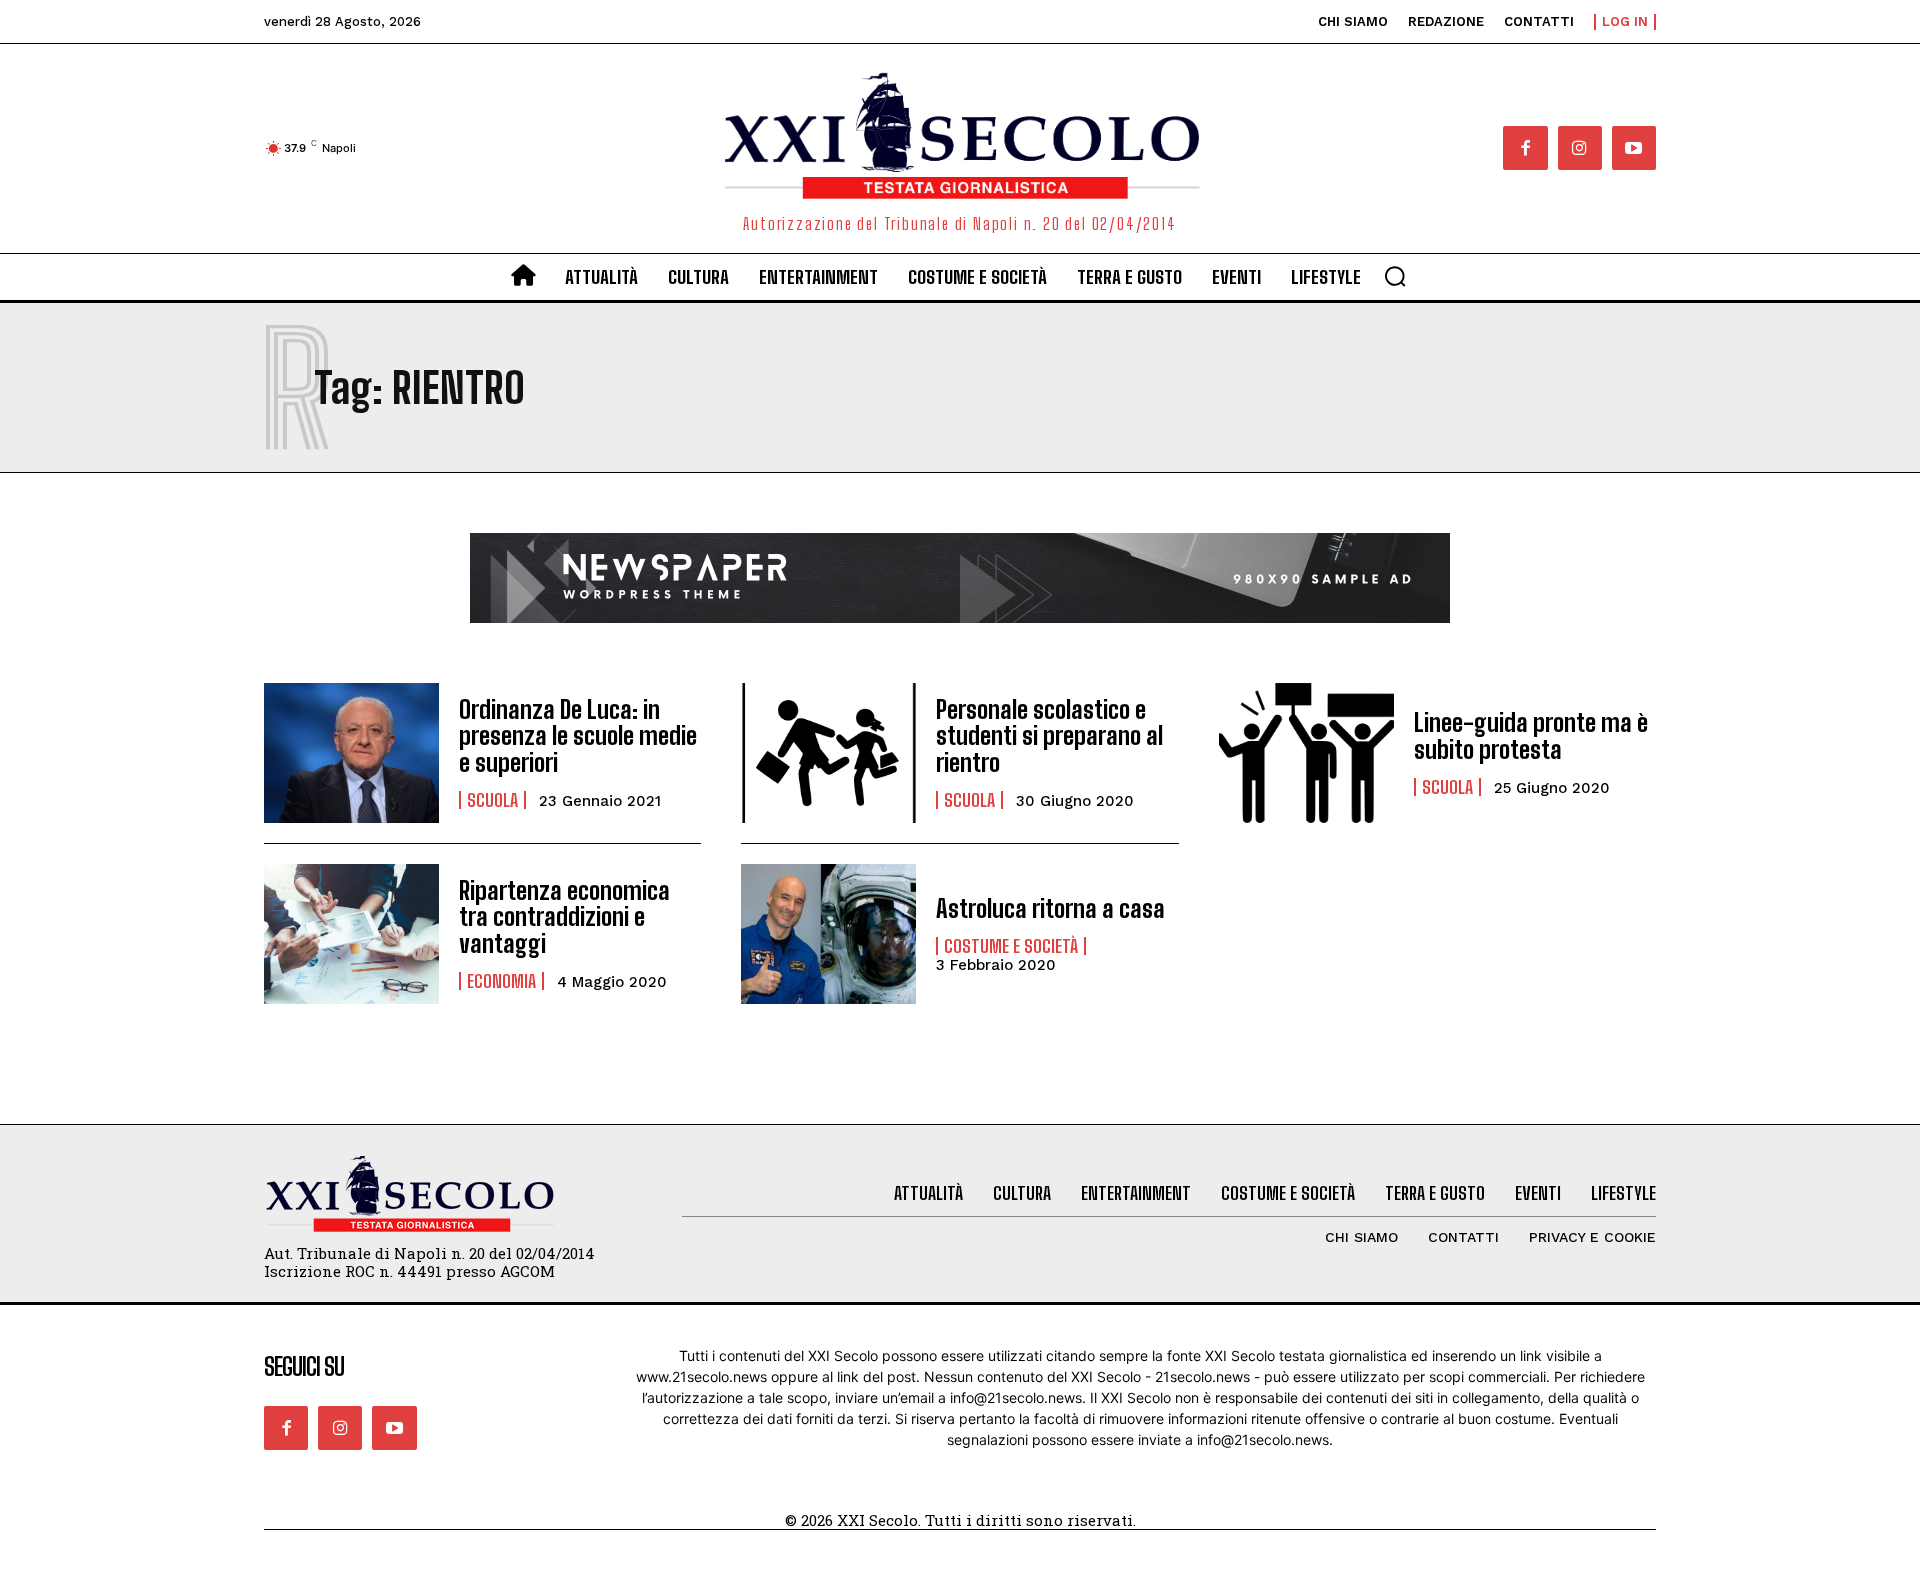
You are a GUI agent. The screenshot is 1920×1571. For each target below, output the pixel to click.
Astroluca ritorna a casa (1050, 908)
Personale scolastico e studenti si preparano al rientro (1049, 736)
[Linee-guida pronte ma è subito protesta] (1306, 753)
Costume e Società (1011, 946)
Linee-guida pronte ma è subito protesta (1531, 735)
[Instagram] (1580, 148)
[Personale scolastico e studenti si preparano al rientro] (828, 753)
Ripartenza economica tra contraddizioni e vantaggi (564, 917)
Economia (501, 981)
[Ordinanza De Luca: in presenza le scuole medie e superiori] (351, 753)
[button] (1395, 276)
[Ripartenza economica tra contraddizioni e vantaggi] (351, 934)
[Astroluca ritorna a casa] (828, 934)
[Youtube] (1634, 148)
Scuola (492, 800)
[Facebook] (1525, 148)
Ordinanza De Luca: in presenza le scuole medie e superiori (578, 736)
